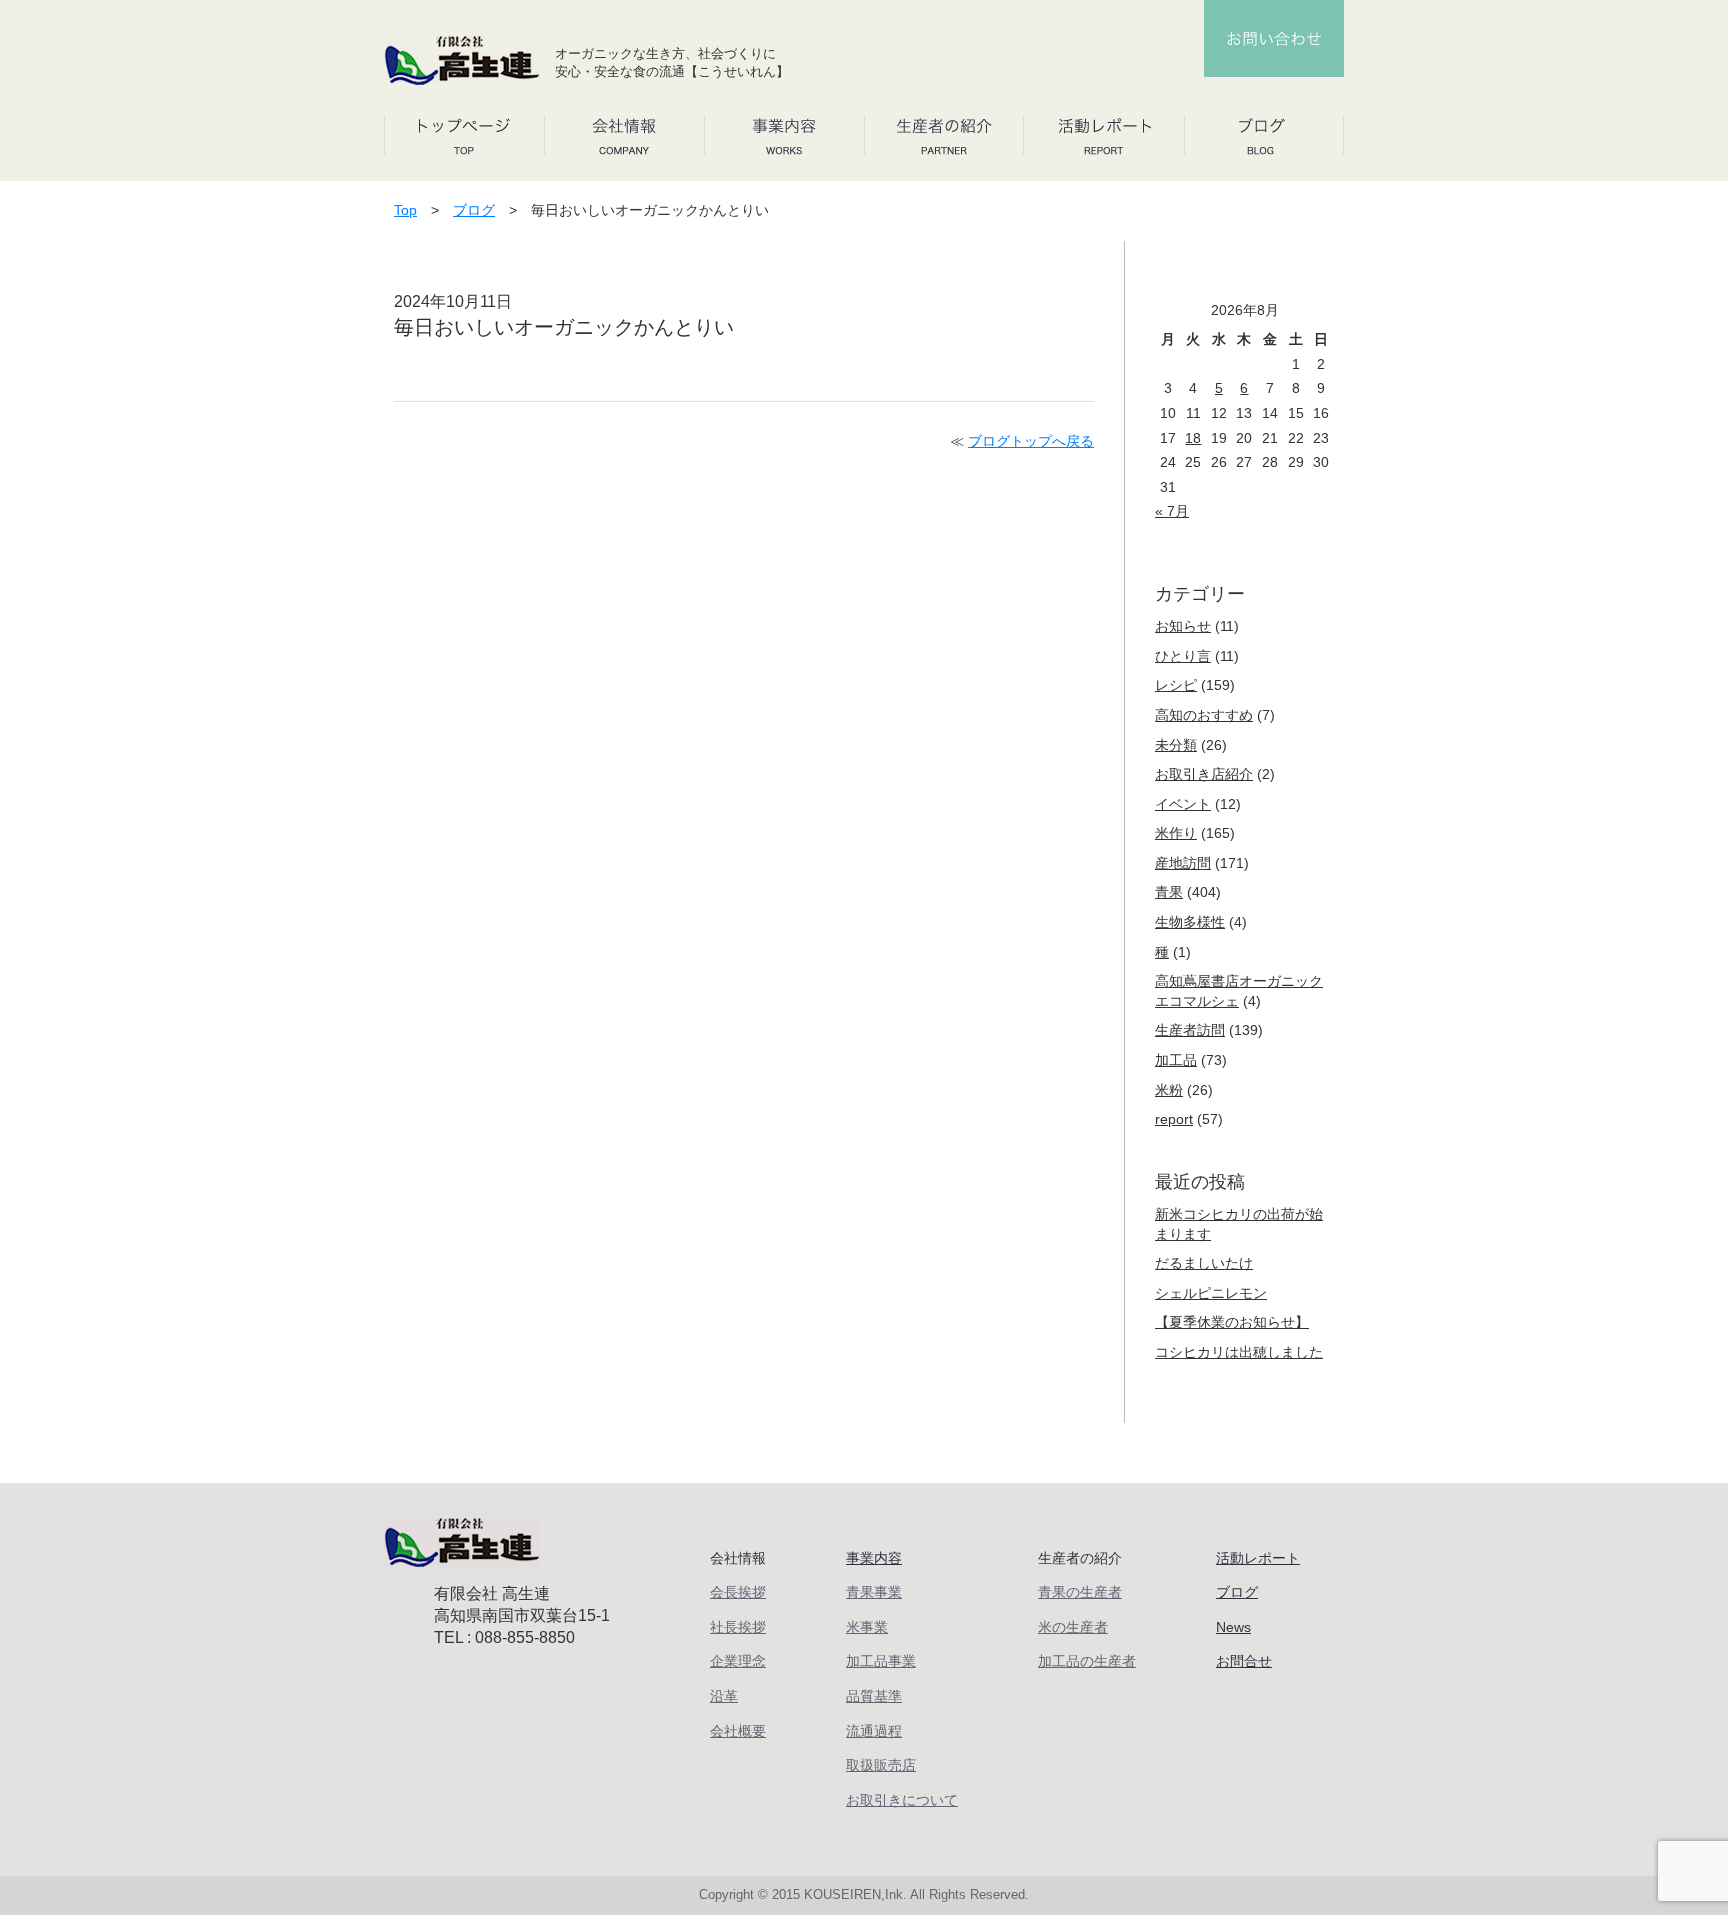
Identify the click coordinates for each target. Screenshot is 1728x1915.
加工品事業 (881, 1661)
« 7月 (1172, 511)
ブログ (474, 210)
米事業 (867, 1627)
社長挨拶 (738, 1627)
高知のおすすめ (1204, 715)
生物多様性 (1190, 922)
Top (405, 210)
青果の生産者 (1080, 1592)
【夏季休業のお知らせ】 (1232, 1322)
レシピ (1176, 685)
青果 (1169, 892)
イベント (1183, 804)
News (1233, 1627)
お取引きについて (902, 1800)
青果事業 (874, 1592)
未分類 (1176, 745)
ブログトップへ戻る (1031, 441)
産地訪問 (1183, 863)
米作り (1176, 833)
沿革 (724, 1696)
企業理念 (738, 1661)
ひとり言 (1183, 656)
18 (1193, 438)
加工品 (1176, 1060)
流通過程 (874, 1731)
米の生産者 (1073, 1627)
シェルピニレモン (1211, 1293)
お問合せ (1244, 1661)
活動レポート (1258, 1558)
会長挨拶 (738, 1592)
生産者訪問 (1190, 1030)
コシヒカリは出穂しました (1239, 1352)
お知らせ (1183, 626)
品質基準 (874, 1696)
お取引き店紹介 (1204, 774)
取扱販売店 (881, 1765)
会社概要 (738, 1731)
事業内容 (874, 1558)
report (1174, 1119)
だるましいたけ (1204, 1263)
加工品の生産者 (1087, 1661)
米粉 (1169, 1090)
